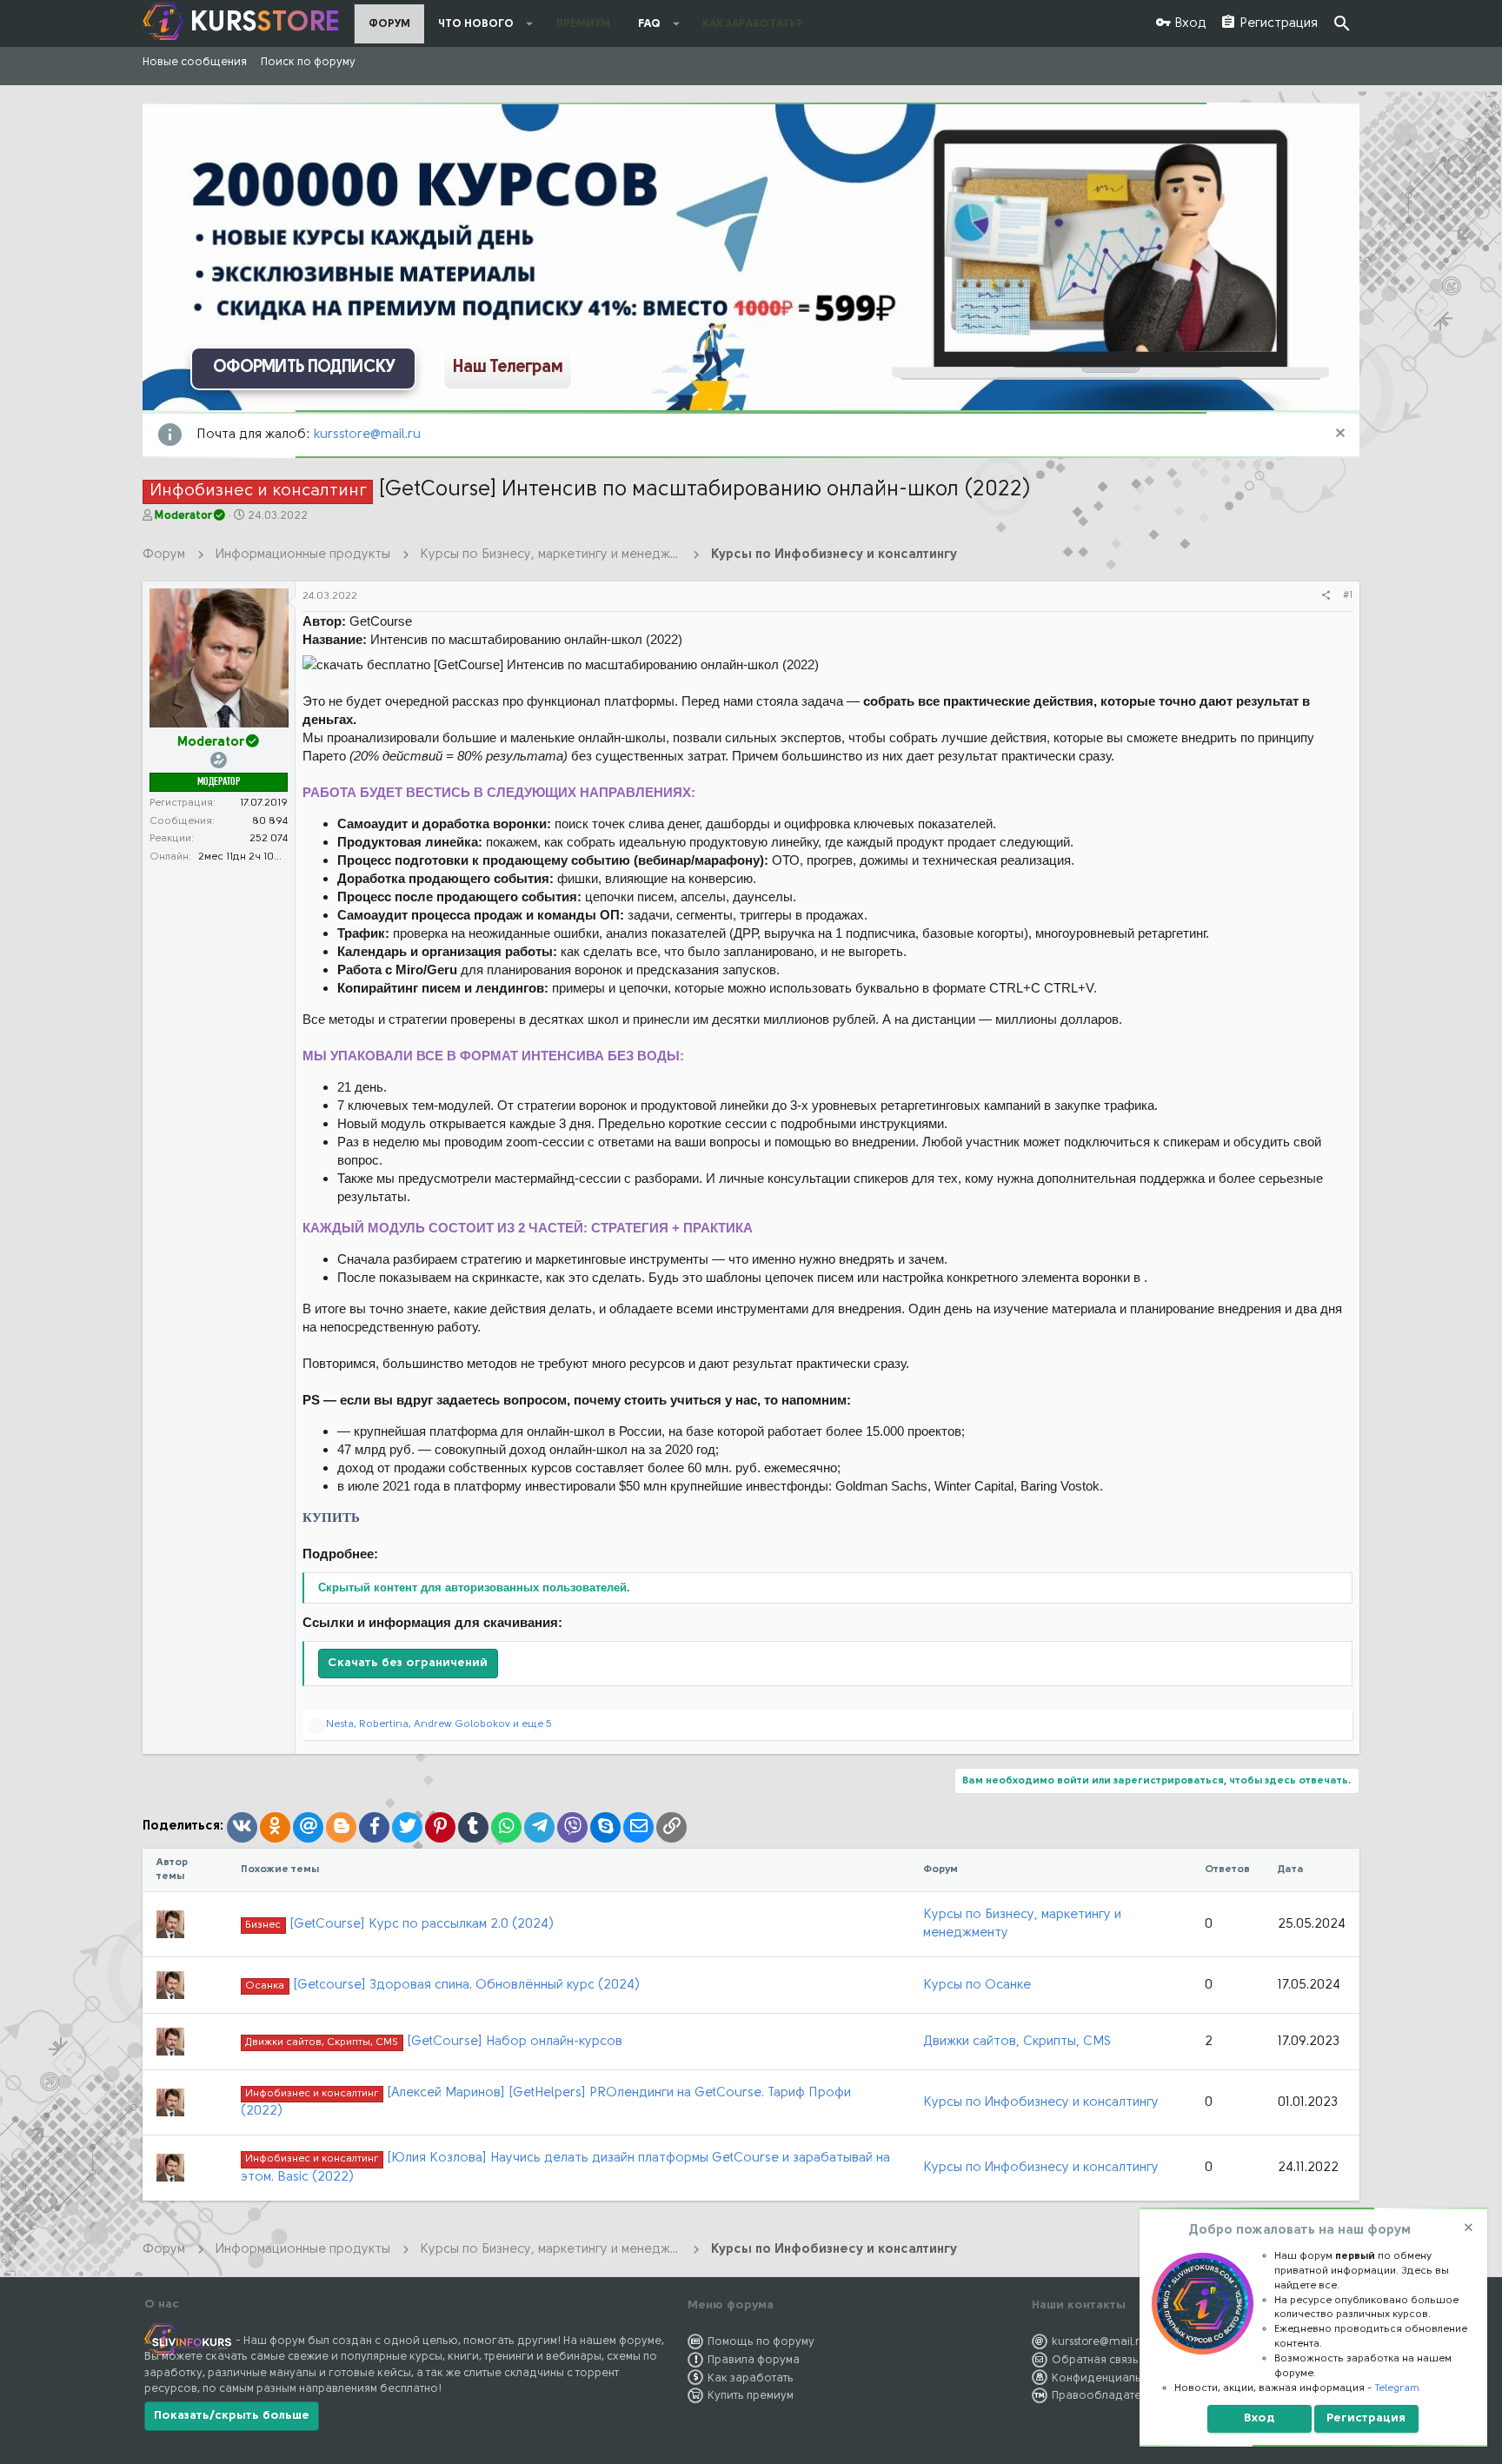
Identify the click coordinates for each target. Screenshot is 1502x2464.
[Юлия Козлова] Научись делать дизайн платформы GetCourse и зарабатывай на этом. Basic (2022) (565, 2168)
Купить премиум (751, 2396)
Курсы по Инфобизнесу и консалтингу (1041, 2103)
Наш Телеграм (508, 368)
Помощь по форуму (761, 2342)
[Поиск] (1342, 24)
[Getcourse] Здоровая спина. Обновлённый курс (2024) (442, 1986)
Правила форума (754, 2360)
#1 (1348, 595)
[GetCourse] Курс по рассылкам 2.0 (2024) (399, 1925)
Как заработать (751, 2378)
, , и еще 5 (439, 1724)
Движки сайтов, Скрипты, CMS (1017, 2042)
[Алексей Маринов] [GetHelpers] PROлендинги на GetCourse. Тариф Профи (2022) (545, 2102)
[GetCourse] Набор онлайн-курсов (433, 2042)
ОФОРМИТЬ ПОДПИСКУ (304, 368)
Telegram (1397, 2388)
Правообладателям (1106, 2396)
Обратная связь (1095, 2360)
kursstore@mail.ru (367, 435)
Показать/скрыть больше (232, 2416)
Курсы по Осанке (977, 1986)
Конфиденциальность (1112, 2378)
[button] (530, 23)
